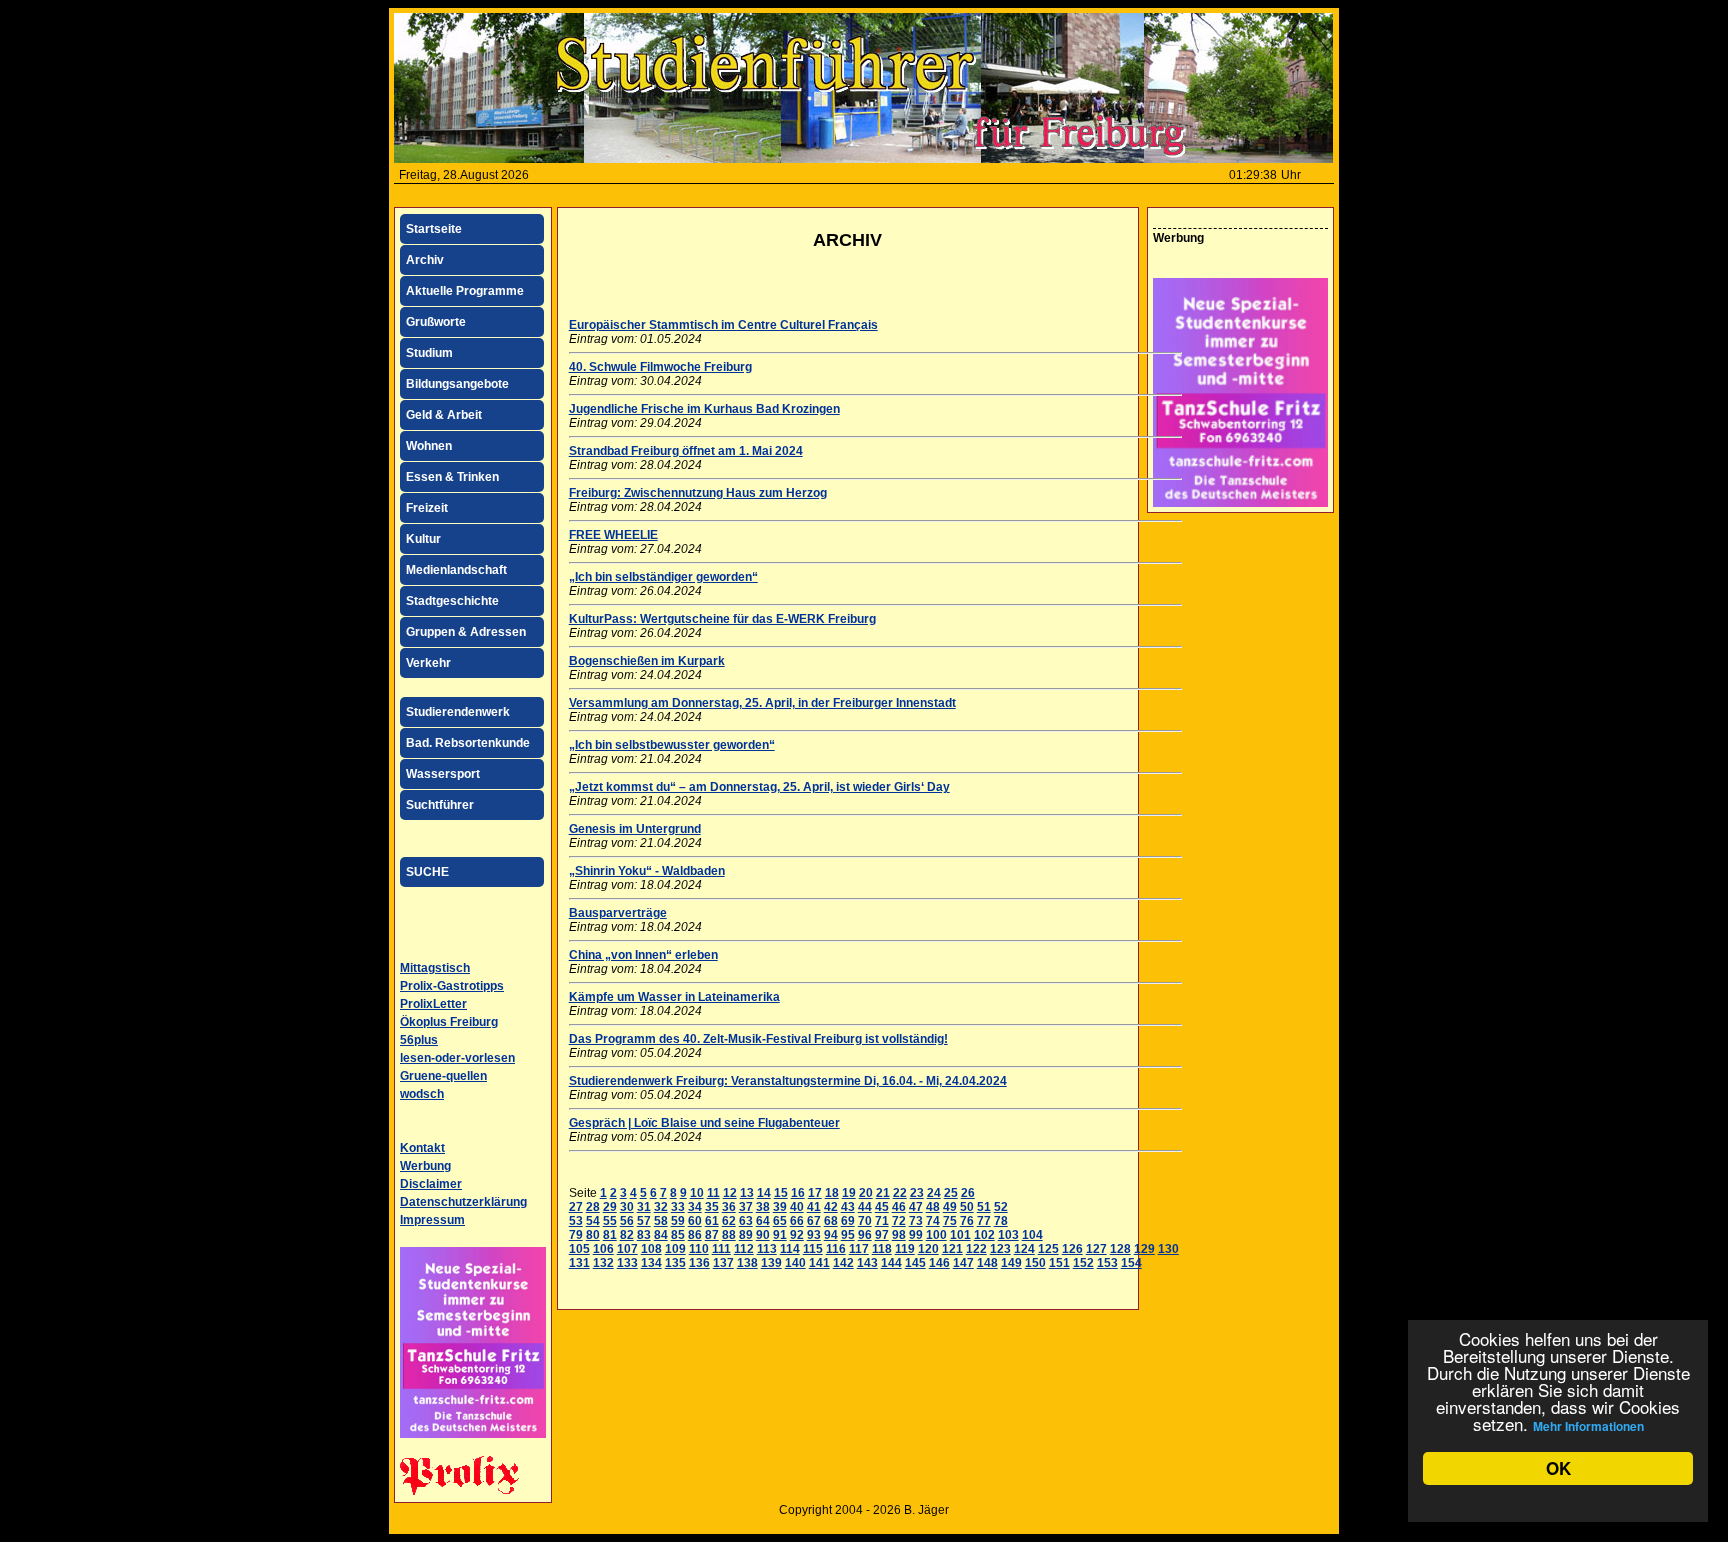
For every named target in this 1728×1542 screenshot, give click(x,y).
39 (780, 1207)
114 (790, 1249)
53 (576, 1221)
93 (814, 1235)
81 (610, 1235)
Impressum (432, 1220)
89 (746, 1235)
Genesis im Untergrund (635, 829)
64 (763, 1221)
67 (814, 1221)
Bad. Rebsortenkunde (468, 743)
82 (627, 1235)
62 (729, 1221)
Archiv (425, 260)
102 (984, 1235)
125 (1048, 1249)
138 (747, 1263)
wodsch (422, 1094)
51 (984, 1207)
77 (984, 1221)
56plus (419, 1040)
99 (916, 1235)
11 (713, 1193)
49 (950, 1207)
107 (627, 1249)
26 (968, 1193)
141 (819, 1263)
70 (865, 1221)
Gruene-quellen (443, 1076)
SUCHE (427, 872)
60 (695, 1221)
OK (1558, 1468)
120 (928, 1249)
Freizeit (427, 508)
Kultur (423, 539)
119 (905, 1249)
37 (746, 1207)
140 (795, 1263)
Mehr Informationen (1588, 1426)
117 (859, 1249)
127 (1096, 1249)
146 (939, 1263)
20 (866, 1193)
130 (1168, 1249)
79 (576, 1235)
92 (797, 1235)
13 (747, 1193)
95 (848, 1235)
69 (848, 1221)
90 (763, 1235)
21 (883, 1193)
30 (627, 1207)
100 (936, 1235)
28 (593, 1207)
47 (916, 1207)
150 (1035, 1263)
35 (712, 1207)
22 (900, 1193)
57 (644, 1221)
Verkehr (428, 663)
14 (764, 1193)
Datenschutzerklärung (463, 1202)
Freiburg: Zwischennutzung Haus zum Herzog (698, 493)
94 (831, 1235)
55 (610, 1221)
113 (767, 1249)
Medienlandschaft (456, 570)
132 (603, 1263)
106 (603, 1249)
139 (771, 1263)
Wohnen (429, 446)
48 (933, 1207)
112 (744, 1249)
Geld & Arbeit (444, 415)
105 (579, 1249)
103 (1008, 1235)
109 (675, 1249)
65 (780, 1221)
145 (915, 1263)
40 (797, 1207)
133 (627, 1263)
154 (1131, 1263)
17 (815, 1193)
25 (951, 1193)
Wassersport (443, 774)
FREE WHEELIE (613, 535)
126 (1072, 1249)
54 (593, 1221)
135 (675, 1263)
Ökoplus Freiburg (449, 1022)
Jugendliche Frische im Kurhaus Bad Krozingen (704, 409)
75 (950, 1221)
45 (882, 1207)
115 (813, 1249)
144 (891, 1263)
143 (867, 1263)
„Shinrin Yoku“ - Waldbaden (647, 871)
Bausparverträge (618, 913)
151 (1059, 1263)
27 (576, 1207)
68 (831, 1221)
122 (976, 1249)
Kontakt (422, 1148)
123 (1000, 1249)
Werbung (425, 1166)
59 (678, 1221)
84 (661, 1235)
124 (1024, 1249)
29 (610, 1207)
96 (865, 1235)
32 (661, 1207)
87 (712, 1235)
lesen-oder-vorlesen (457, 1058)
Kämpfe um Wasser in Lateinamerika (674, 997)
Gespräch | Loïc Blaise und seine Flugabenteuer (704, 1123)
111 (721, 1249)
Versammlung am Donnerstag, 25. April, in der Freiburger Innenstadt (762, 703)
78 (1001, 1221)
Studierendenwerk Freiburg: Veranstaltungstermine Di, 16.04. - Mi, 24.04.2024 (788, 1081)
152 (1083, 1263)
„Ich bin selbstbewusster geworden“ (672, 745)
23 (917, 1193)
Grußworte (436, 322)
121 (952, 1249)
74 (933, 1221)
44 (865, 1207)
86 (695, 1235)
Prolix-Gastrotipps (452, 986)
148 (987, 1263)
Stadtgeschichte (452, 601)
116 (836, 1249)
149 (1011, 1263)
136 (699, 1263)
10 (697, 1193)
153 (1107, 1263)
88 (729, 1235)
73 (916, 1221)
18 (832, 1193)
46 (899, 1207)
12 (730, 1193)
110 (699, 1249)
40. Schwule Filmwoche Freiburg (660, 367)
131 (579, 1263)
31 (644, 1207)
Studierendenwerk (458, 712)
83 (644, 1235)
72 (899, 1221)
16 (798, 1193)
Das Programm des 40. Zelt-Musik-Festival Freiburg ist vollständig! (758, 1039)
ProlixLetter (433, 1004)
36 (729, 1207)
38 (763, 1207)
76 (967, 1221)
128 (1120, 1249)
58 (661, 1221)
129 (1144, 1249)
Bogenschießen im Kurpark (647, 661)
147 (963, 1263)
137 (723, 1263)
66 (797, 1221)
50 (967, 1207)
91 (780, 1235)
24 (934, 1193)
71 (882, 1221)
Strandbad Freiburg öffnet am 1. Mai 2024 (686, 451)
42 (831, 1207)
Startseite (434, 229)
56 (627, 1221)
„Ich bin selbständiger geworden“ (663, 577)
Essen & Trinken (452, 477)
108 (651, 1249)
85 (678, 1235)
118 (882, 1249)
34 (695, 1207)
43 (848, 1207)
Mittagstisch (435, 968)
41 (814, 1207)
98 (899, 1235)
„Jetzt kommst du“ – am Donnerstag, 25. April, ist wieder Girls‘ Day (759, 787)
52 (1001, 1207)
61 (712, 1221)
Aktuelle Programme (465, 291)
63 (746, 1221)
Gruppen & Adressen (466, 632)
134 (651, 1263)
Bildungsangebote (457, 384)
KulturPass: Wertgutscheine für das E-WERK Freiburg (722, 619)
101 (960, 1235)
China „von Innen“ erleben (643, 955)
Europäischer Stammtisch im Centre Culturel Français (723, 325)
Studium (429, 353)
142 (843, 1263)
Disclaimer (431, 1184)
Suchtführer (440, 805)
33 (678, 1207)
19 (849, 1193)
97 (882, 1235)
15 (781, 1193)
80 (593, 1235)
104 (1032, 1235)
